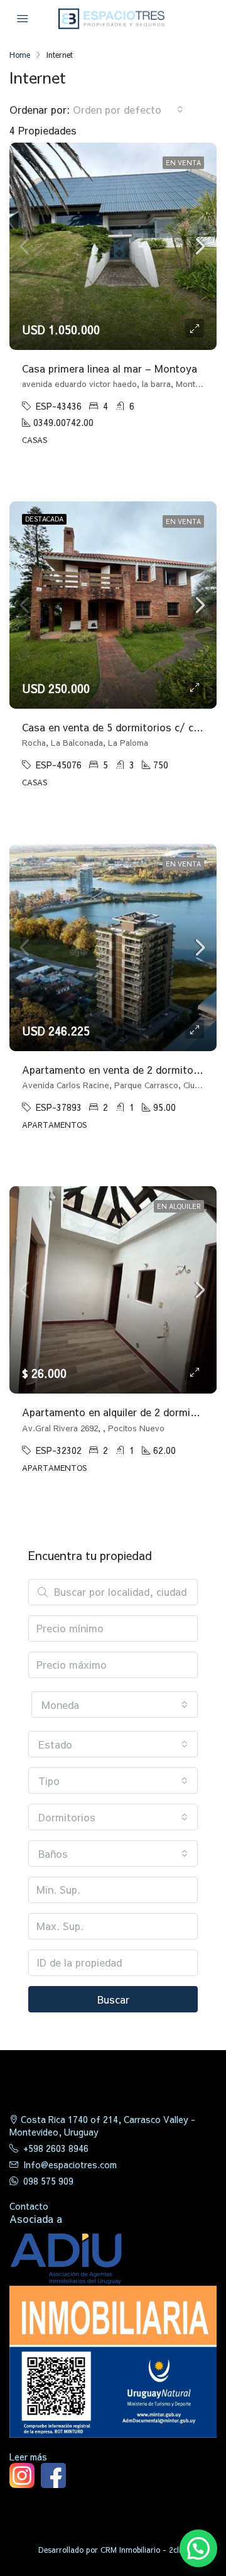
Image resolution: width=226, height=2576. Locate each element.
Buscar (113, 1999)
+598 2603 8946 (56, 2148)
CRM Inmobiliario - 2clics (144, 2550)
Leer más (28, 2457)
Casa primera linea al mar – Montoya (110, 368)
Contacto (29, 2206)
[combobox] (128, 109)
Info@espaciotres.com (70, 2164)
